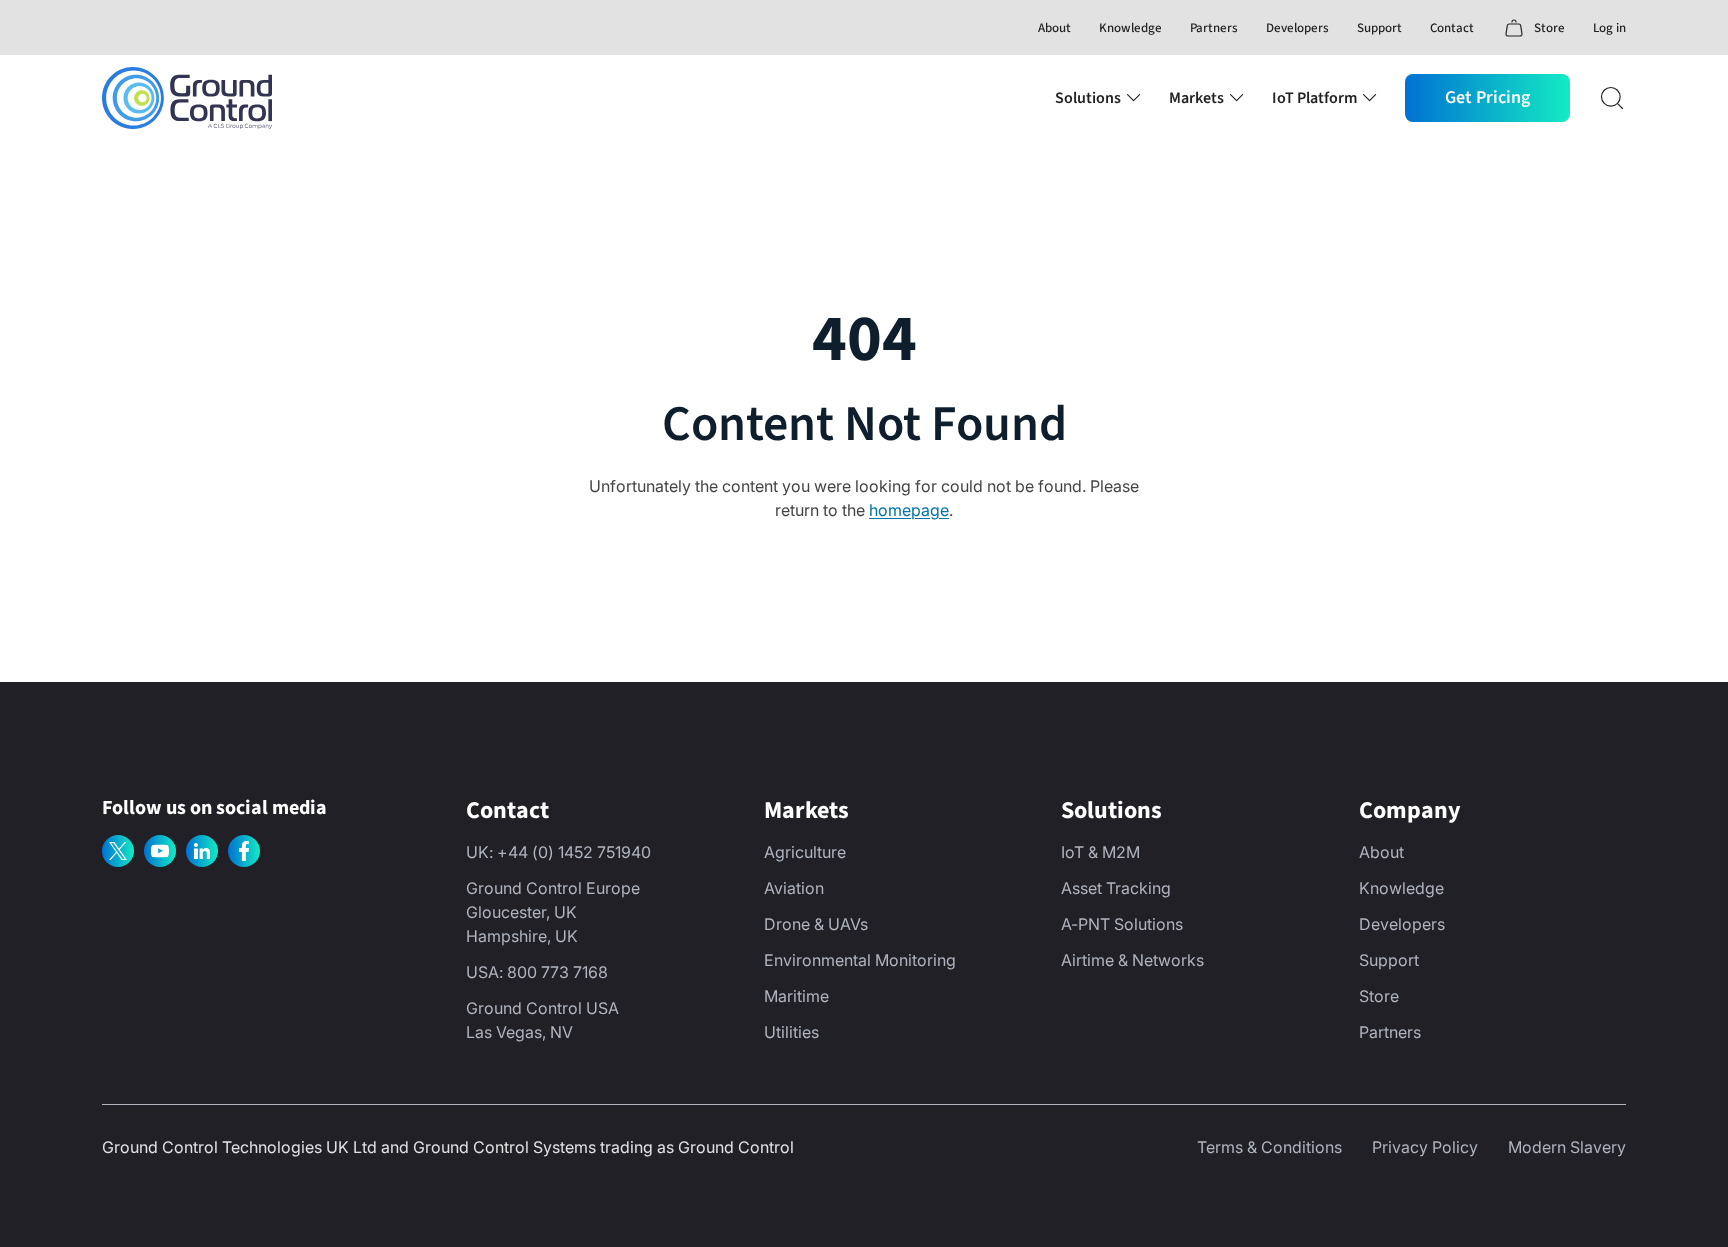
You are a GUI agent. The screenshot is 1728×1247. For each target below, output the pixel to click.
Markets (1196, 98)
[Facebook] (244, 851)
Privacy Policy (1425, 1147)
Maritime (796, 996)
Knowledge (1130, 28)
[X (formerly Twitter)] (118, 851)
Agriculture (805, 852)
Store (1379, 996)
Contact (1452, 28)
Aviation (794, 888)
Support (1379, 28)
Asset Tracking (1116, 888)
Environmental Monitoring (860, 960)
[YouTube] (160, 851)
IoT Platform (1314, 98)
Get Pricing (1487, 97)
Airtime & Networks (1132, 960)
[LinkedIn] (202, 851)
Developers (1297, 28)
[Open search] (1612, 98)
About (1054, 28)
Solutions (1088, 98)
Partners (1214, 28)
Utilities (791, 1032)
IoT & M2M (1100, 852)
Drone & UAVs (816, 924)
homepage (909, 510)
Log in (1609, 28)
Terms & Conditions (1269, 1147)
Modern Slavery (1567, 1147)
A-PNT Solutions (1122, 924)
